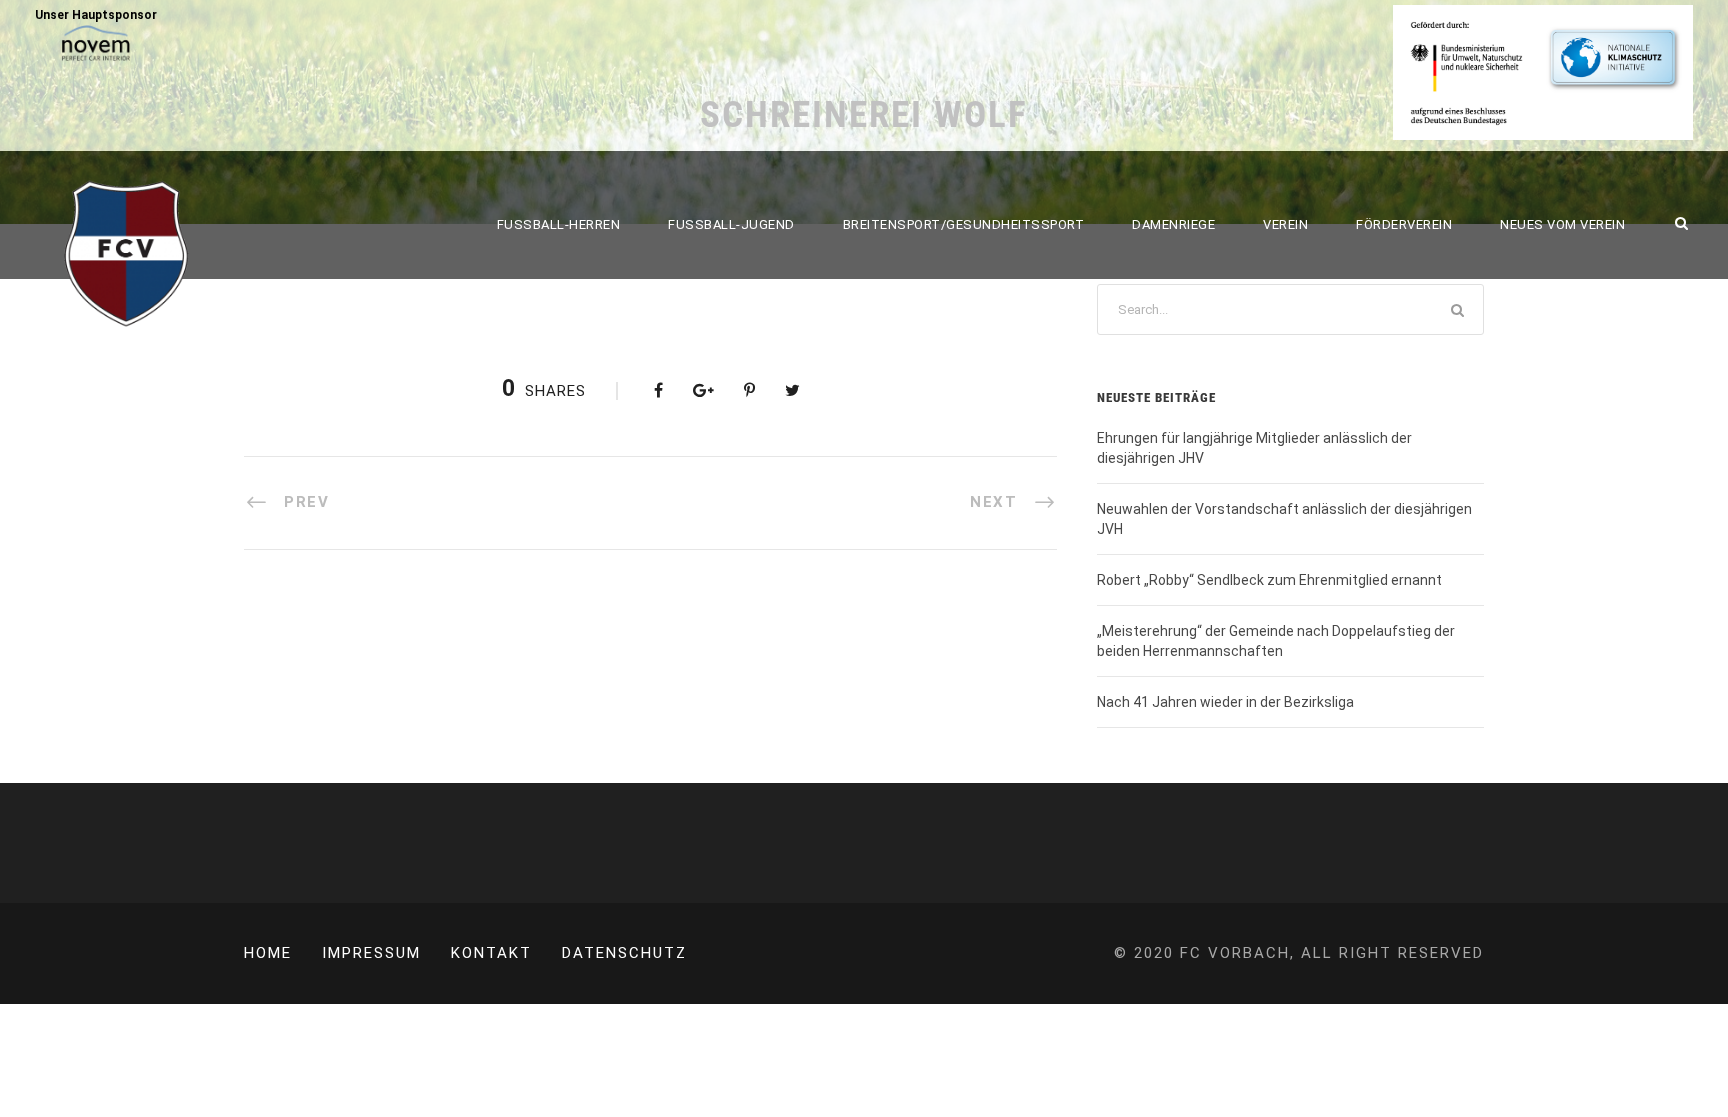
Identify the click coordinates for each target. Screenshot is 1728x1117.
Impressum (371, 953)
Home (268, 953)
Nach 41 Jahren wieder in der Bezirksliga (1225, 702)
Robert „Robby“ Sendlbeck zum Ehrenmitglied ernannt (1269, 580)
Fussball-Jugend (731, 224)
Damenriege (1173, 224)
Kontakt (491, 953)
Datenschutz (624, 953)
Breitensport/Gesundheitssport (964, 224)
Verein (1285, 224)
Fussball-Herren (559, 224)
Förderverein (1404, 224)
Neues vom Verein (1562, 224)
